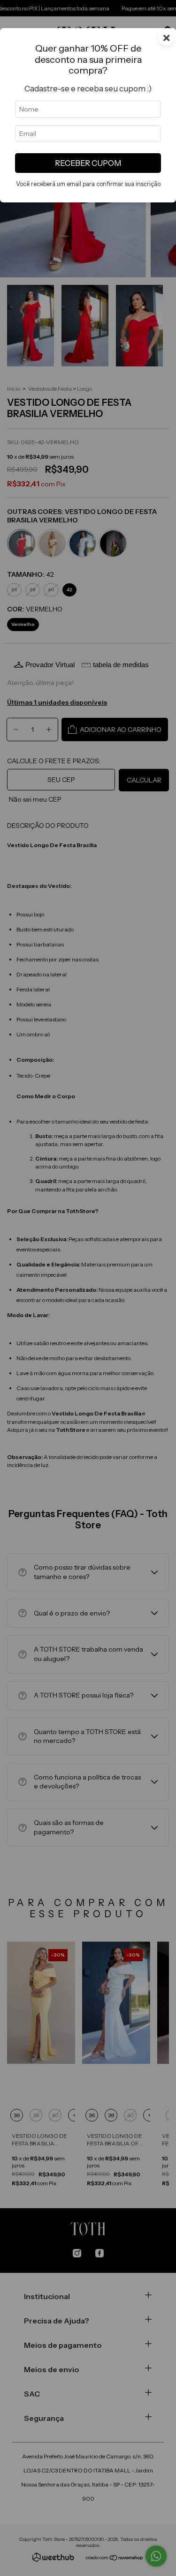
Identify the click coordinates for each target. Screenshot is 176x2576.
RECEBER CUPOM (88, 163)
